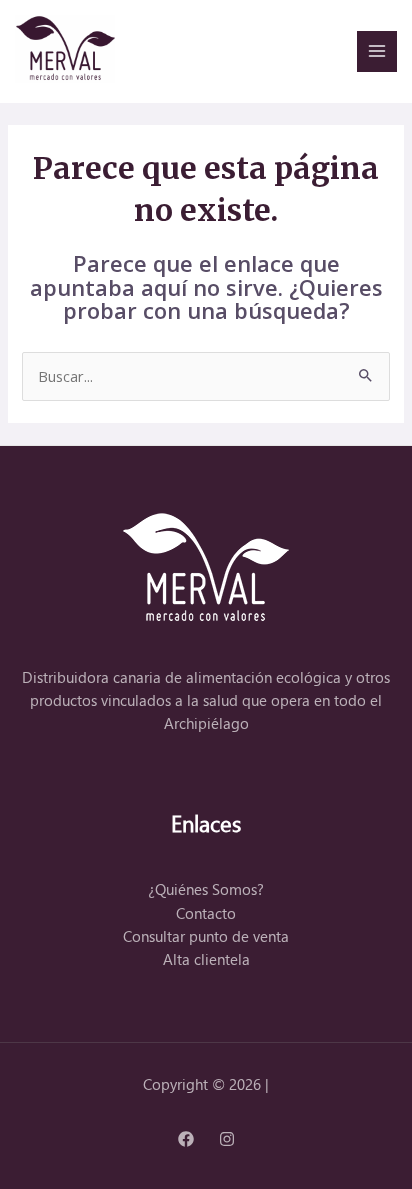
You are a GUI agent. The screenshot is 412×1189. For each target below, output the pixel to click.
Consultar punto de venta (206, 936)
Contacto (206, 913)
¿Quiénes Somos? (206, 889)
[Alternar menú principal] (377, 51)
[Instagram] (227, 1139)
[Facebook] (186, 1139)
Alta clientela (206, 959)
